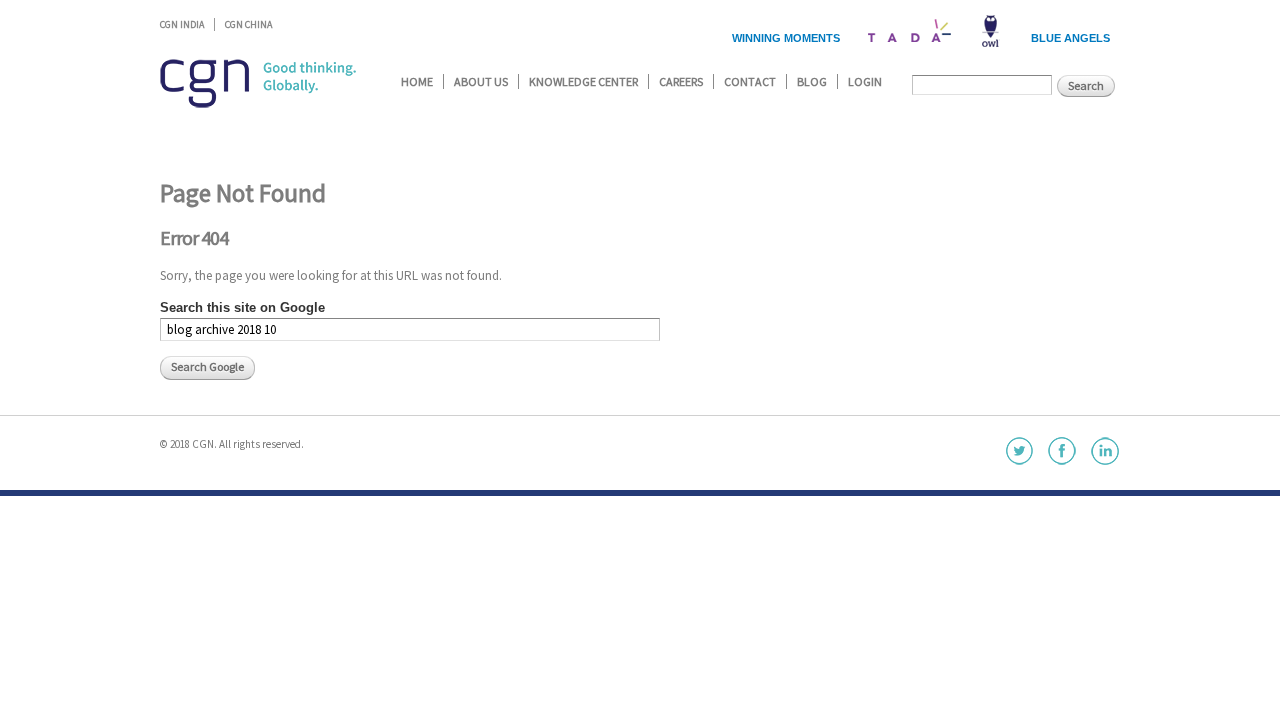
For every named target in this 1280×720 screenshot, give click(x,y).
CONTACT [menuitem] (750, 81)
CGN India (182, 24)
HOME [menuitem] (417, 81)
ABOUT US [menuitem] (481, 81)
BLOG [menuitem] (812, 81)
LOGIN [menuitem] (865, 81)
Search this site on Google (242, 307)
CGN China (248, 24)
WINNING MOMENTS (786, 38)
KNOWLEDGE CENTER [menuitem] (583, 81)
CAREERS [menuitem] (681, 81)
